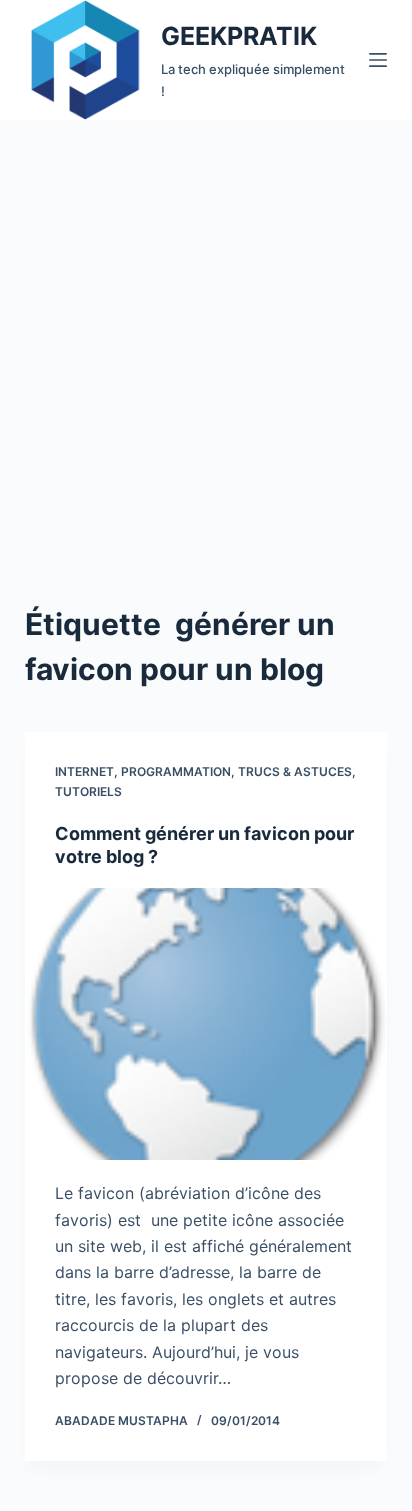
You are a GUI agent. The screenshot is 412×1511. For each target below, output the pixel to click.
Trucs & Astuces (295, 771)
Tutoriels (88, 791)
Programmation (176, 771)
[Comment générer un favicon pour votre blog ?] (206, 1024)
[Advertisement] (206, 336)
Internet (84, 771)
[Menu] (378, 60)
